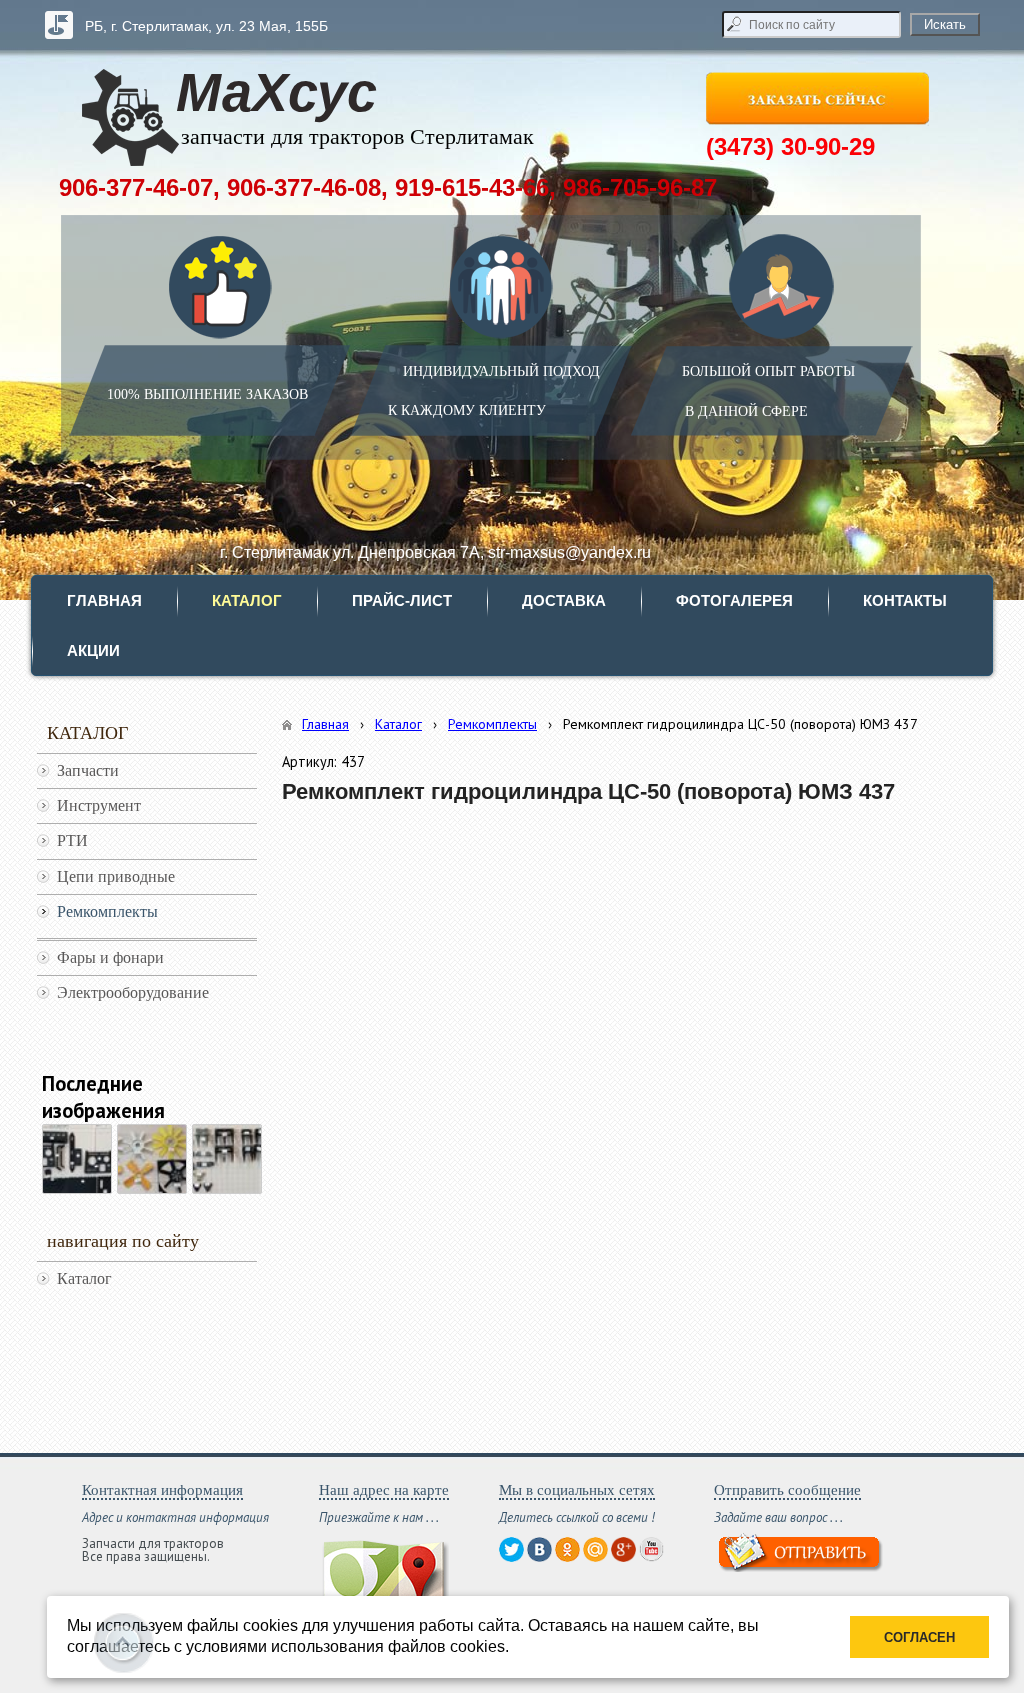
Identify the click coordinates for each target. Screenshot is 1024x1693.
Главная (325, 724)
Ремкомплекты (492, 724)
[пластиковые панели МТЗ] (77, 1159)
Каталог (398, 724)
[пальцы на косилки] (227, 1159)
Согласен (919, 1637)
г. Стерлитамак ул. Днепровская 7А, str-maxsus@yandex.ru (435, 552)
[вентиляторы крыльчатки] (152, 1159)
